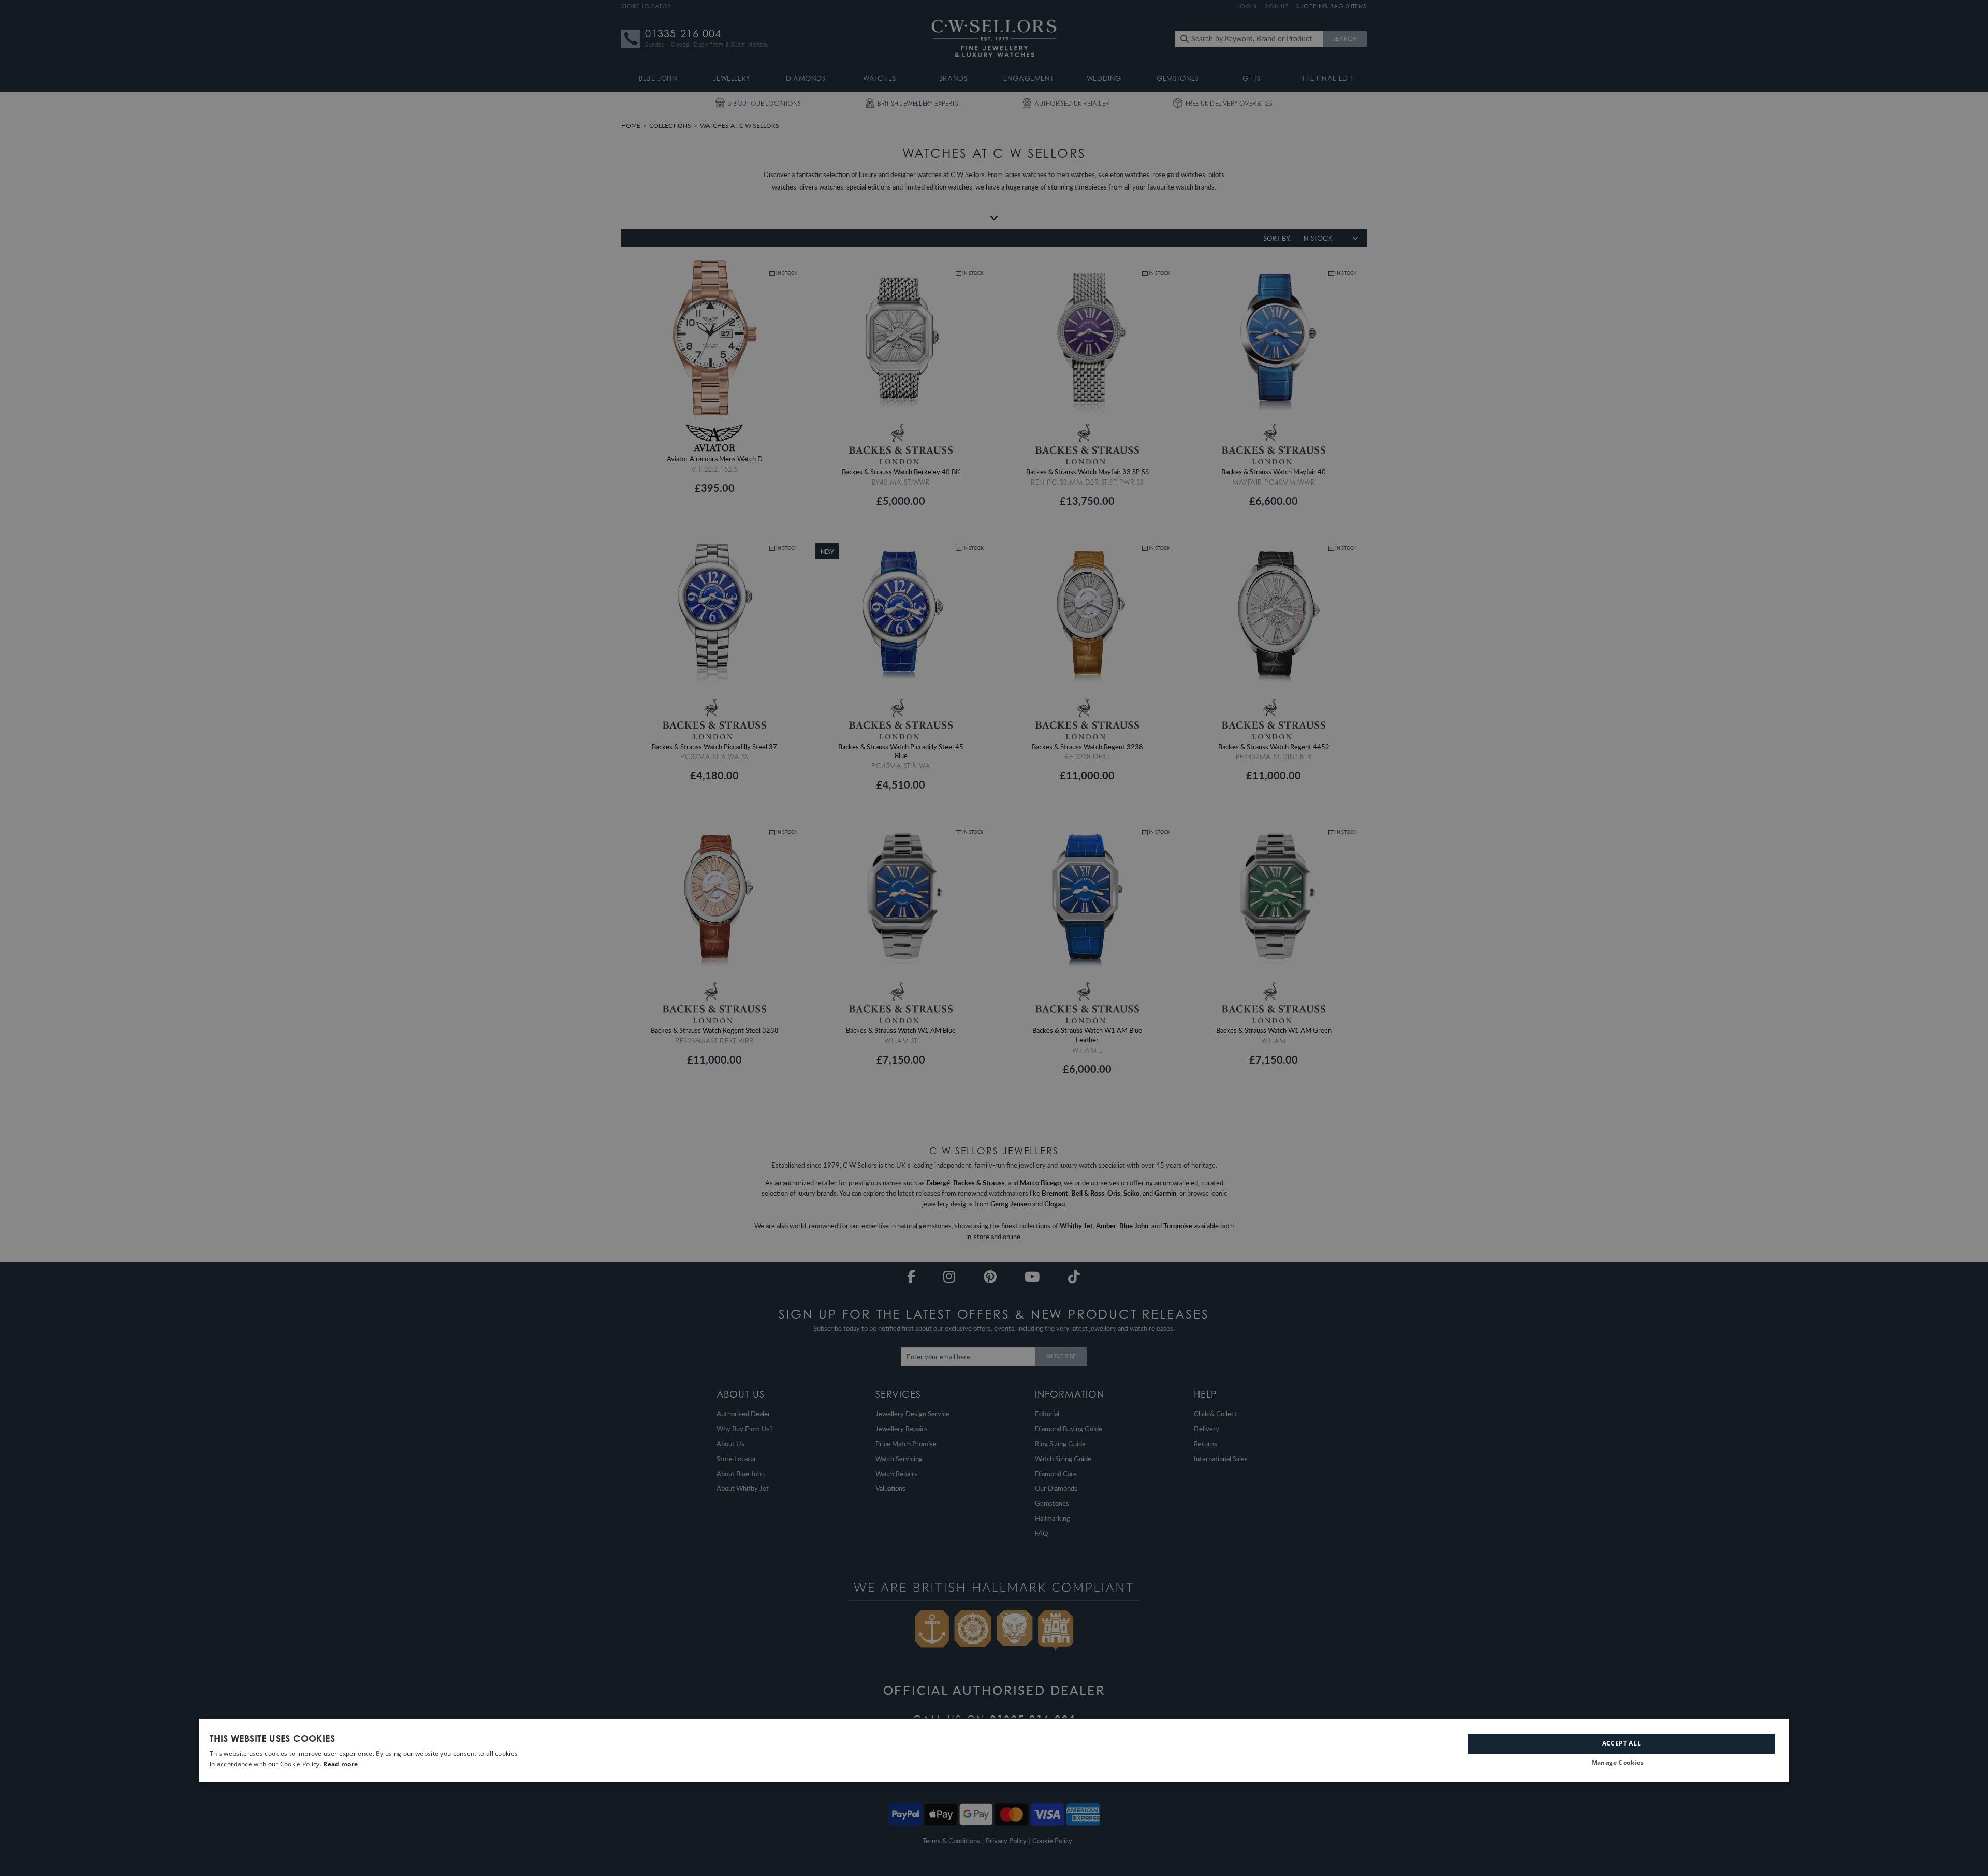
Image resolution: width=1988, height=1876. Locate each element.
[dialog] (994, 1750)
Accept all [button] (1622, 1743)
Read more (340, 1764)
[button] (1621, 1763)
